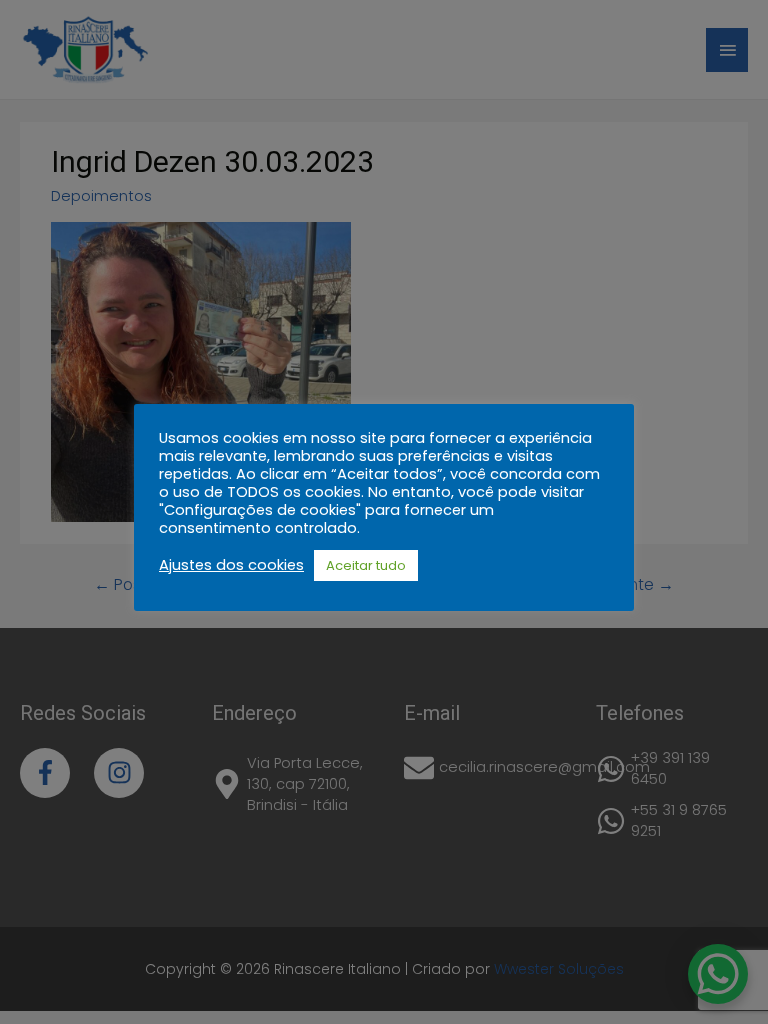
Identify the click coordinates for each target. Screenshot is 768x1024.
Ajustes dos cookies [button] (231, 565)
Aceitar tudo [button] (366, 565)
